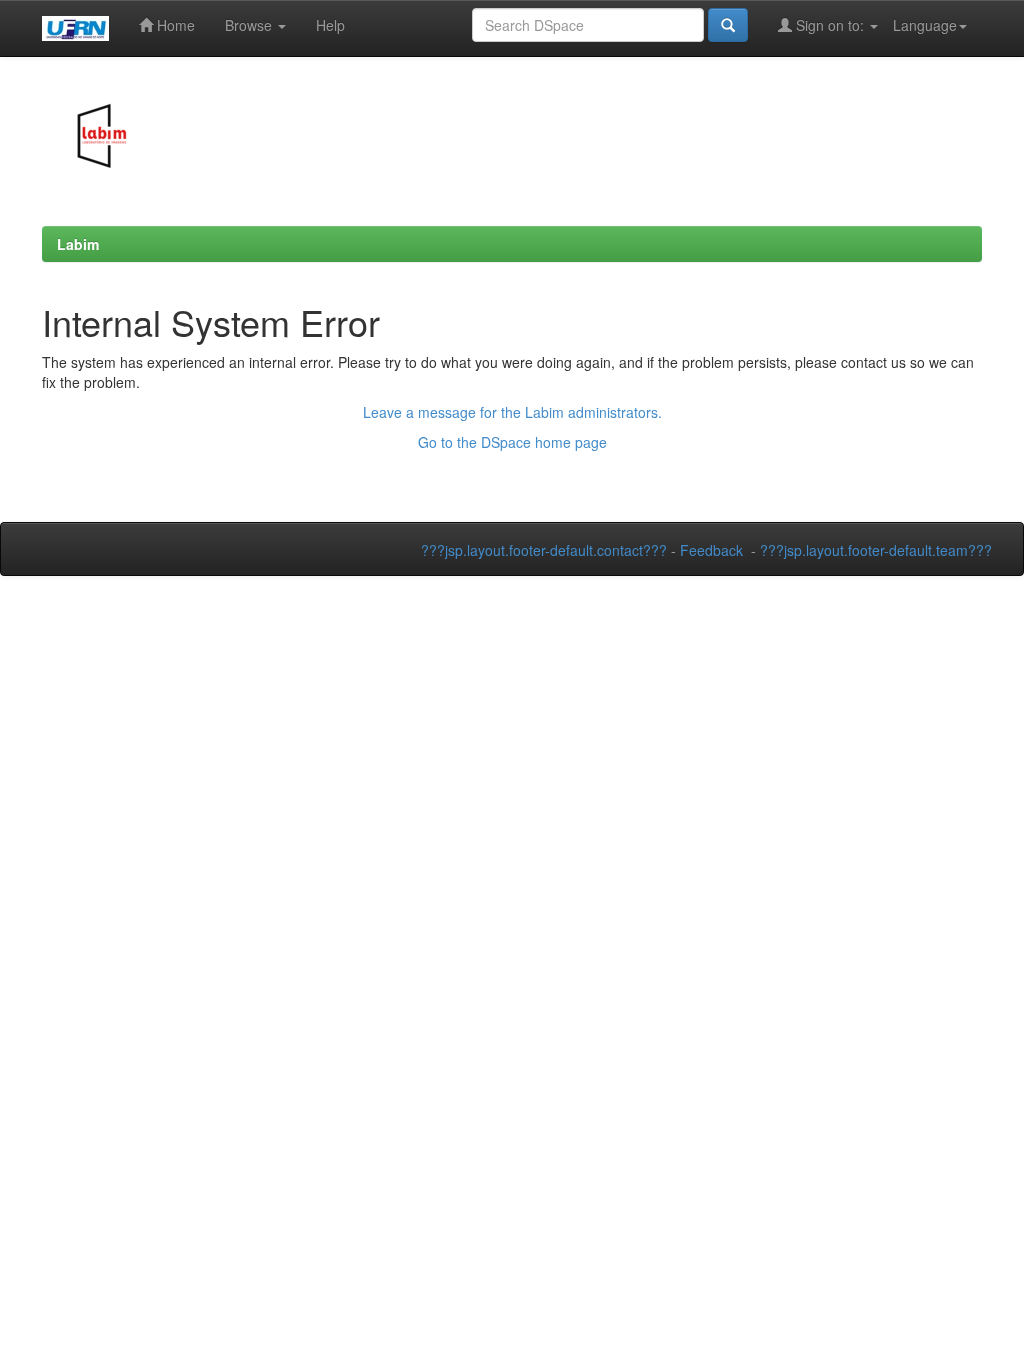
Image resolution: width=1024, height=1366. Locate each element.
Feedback (711, 550)
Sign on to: (830, 25)
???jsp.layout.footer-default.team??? (876, 550)
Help (330, 25)
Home (174, 25)
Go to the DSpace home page (512, 442)
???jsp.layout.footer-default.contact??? (544, 550)
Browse (250, 25)
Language (925, 25)
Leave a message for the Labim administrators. (512, 412)
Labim (78, 244)
